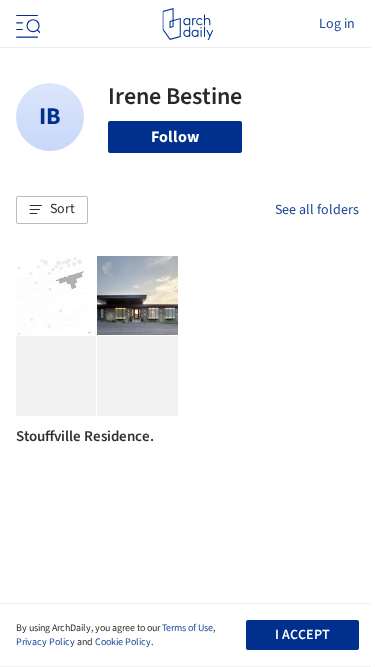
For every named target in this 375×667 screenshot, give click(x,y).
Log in (337, 24)
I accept (302, 635)
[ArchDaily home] (187, 24)
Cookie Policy (123, 642)
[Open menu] (26, 24)
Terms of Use (187, 628)
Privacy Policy (45, 642)
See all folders (317, 210)
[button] (52, 210)
